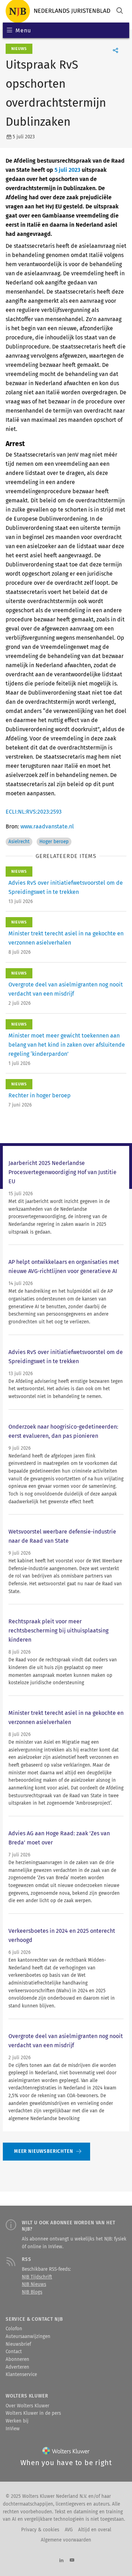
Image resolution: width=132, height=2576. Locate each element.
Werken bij (17, 2421)
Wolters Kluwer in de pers (33, 2413)
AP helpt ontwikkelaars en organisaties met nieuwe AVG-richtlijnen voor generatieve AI (64, 1267)
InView (13, 2429)
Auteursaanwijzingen (28, 2337)
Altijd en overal (95, 2530)
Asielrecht (19, 842)
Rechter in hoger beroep (40, 1095)
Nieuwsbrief (18, 2344)
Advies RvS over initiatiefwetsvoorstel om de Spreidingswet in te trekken (66, 1357)
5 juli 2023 (67, 170)
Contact (14, 2352)
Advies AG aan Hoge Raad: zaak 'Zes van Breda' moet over (59, 1838)
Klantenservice (21, 2375)
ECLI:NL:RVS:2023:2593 (34, 812)
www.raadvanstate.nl (47, 826)
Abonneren (17, 2359)
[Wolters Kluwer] (66, 2452)
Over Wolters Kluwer (27, 2406)
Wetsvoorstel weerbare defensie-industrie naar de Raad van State (62, 1536)
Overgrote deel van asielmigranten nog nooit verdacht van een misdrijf (66, 2041)
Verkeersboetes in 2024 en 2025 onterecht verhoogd (62, 1935)
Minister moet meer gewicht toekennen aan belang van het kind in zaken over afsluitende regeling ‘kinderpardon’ (67, 1045)
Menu (23, 30)
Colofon (14, 2329)
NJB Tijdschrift (37, 2277)
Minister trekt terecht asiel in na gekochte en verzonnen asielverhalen (66, 1718)
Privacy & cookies (40, 2530)
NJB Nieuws (34, 2284)
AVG (69, 2530)
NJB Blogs (32, 2292)
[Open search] (120, 11)
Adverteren (17, 2367)
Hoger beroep (54, 842)
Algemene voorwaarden (66, 2540)
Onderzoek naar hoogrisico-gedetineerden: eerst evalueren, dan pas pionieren (63, 1431)
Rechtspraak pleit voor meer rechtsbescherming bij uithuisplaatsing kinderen (58, 1631)
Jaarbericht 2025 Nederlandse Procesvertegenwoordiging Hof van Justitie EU (62, 1172)
